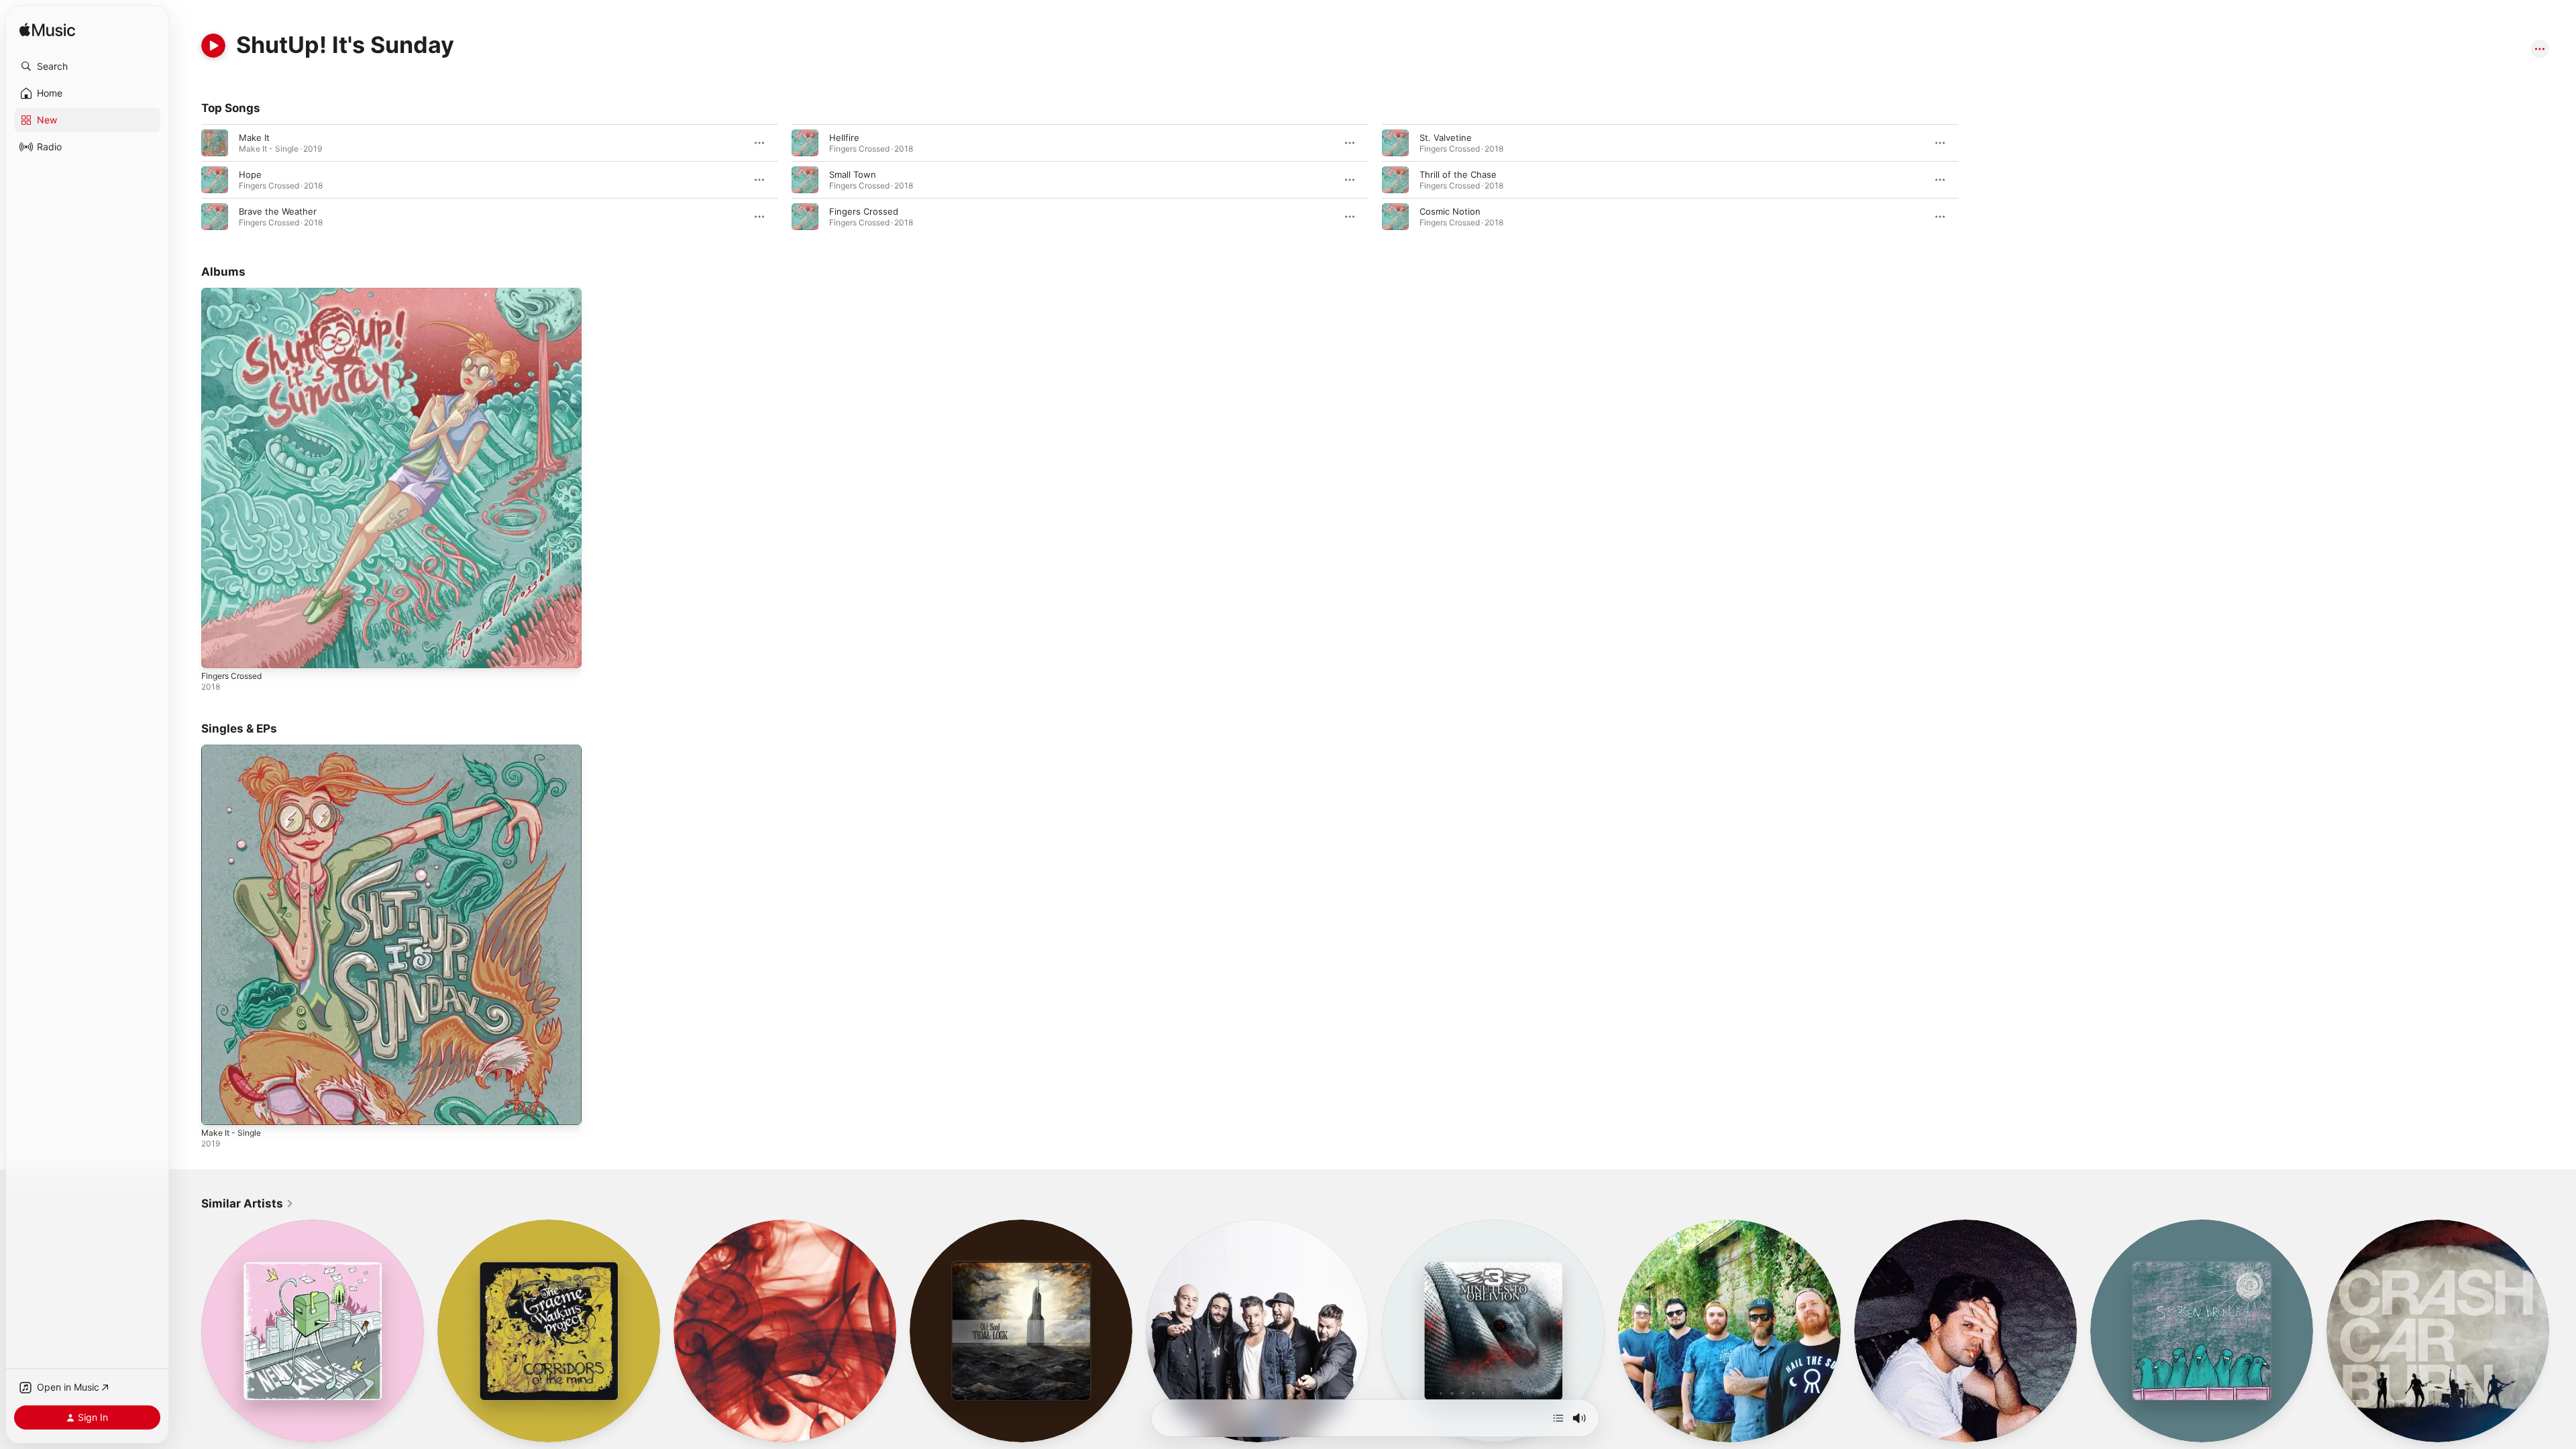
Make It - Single (234, 750)
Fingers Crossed (864, 211)
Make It (254, 138)
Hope (250, 174)
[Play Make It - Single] (218, 1108)
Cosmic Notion (1450, 211)
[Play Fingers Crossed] (218, 651)
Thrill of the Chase (1458, 174)
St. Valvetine (1446, 138)
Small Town (853, 174)
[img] (47, 31)
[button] (87, 66)
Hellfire (844, 138)
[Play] (213, 46)
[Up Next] (1558, 1418)
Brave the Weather (278, 211)
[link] (248, 1203)
